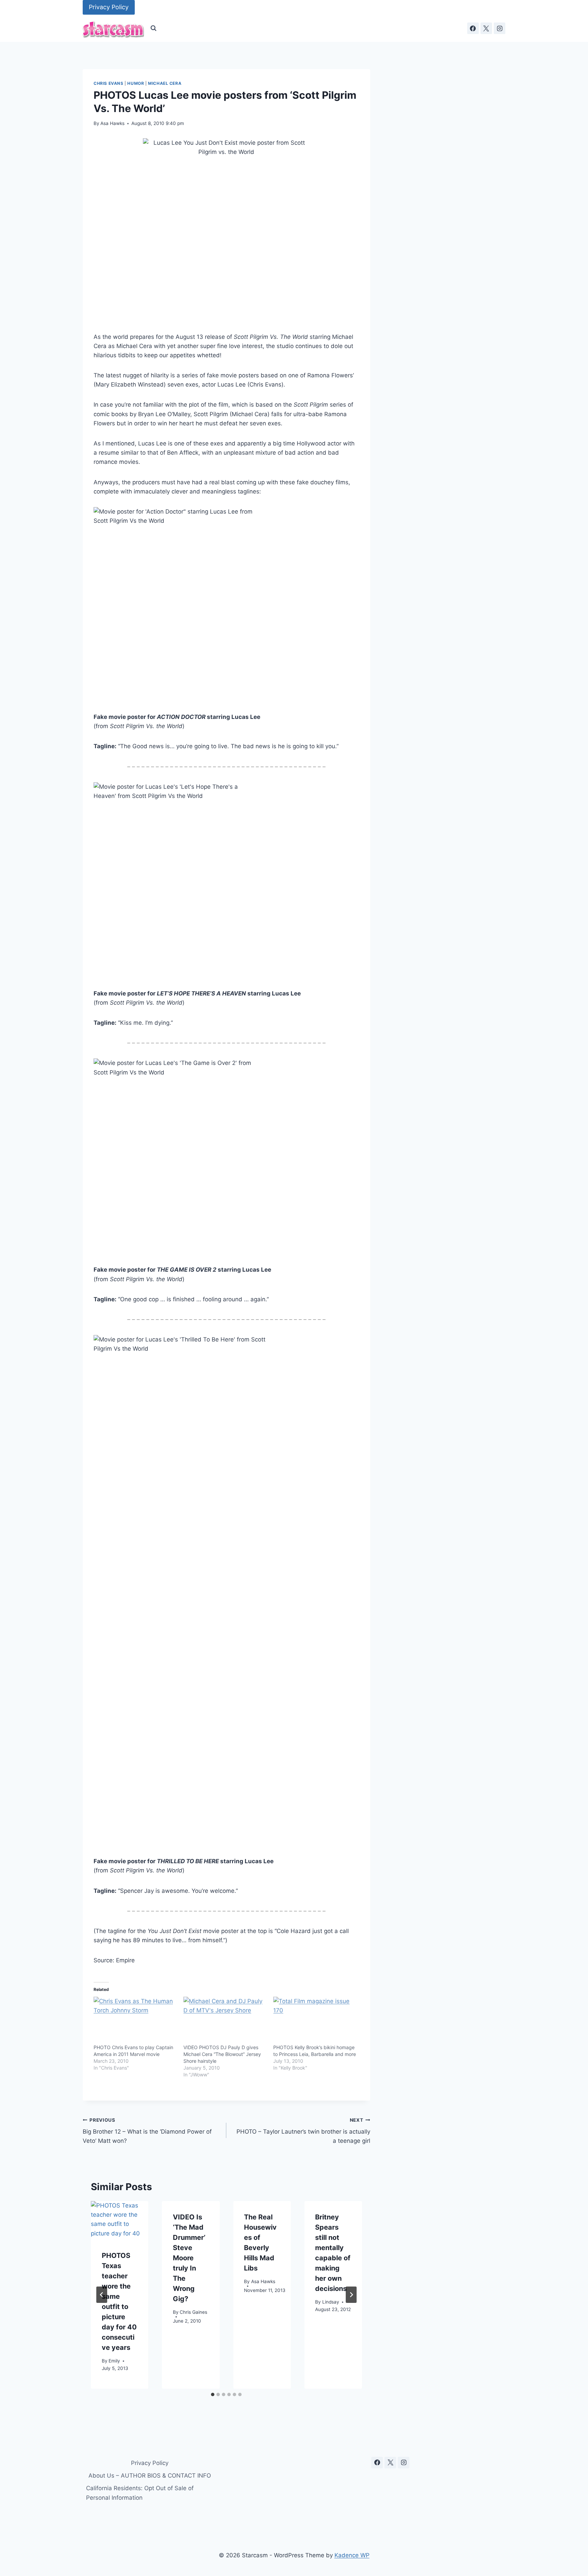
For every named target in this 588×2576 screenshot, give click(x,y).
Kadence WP (352, 2555)
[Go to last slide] (102, 2295)
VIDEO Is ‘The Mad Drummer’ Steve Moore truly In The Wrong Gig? (189, 2258)
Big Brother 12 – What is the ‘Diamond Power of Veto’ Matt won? (147, 2131)
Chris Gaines (193, 2312)
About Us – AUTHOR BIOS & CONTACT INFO (150, 2476)
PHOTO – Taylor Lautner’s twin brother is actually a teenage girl (303, 2131)
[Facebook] (473, 28)
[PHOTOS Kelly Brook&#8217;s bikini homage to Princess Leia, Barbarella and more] (315, 2021)
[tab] (213, 2394)
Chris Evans (109, 83)
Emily (114, 2360)
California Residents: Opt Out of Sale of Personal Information (140, 2493)
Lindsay (331, 2302)
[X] (486, 28)
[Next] (351, 2295)
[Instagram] (500, 28)
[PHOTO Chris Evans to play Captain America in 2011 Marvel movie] (135, 2021)
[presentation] (120, 2220)
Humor (136, 83)
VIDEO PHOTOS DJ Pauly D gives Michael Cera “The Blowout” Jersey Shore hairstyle (222, 2054)
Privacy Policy (109, 7)
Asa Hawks (112, 123)
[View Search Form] (153, 28)
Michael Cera (165, 83)
